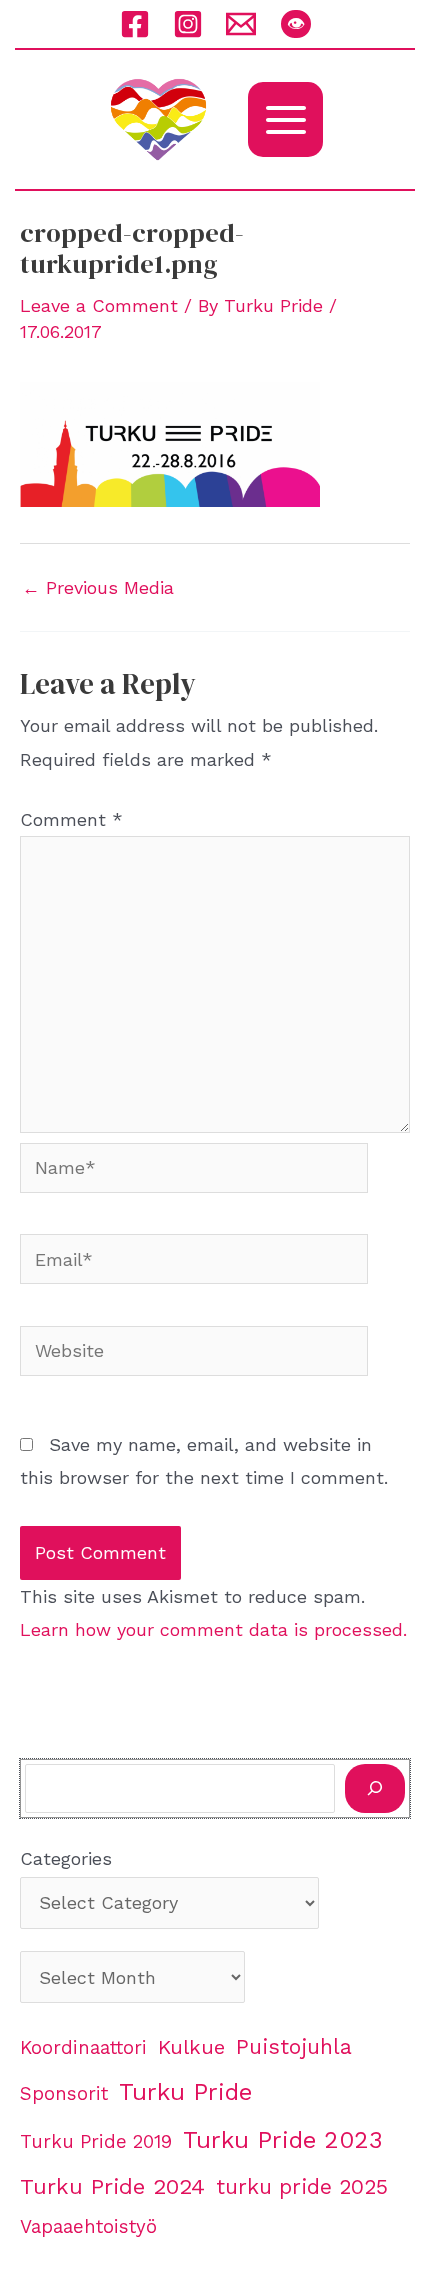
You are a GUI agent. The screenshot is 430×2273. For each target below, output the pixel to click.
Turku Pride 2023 (283, 2140)
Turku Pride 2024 (112, 2186)
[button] (296, 24)
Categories (66, 1858)
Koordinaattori (83, 2048)
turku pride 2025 (302, 2186)
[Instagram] (188, 24)
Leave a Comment (99, 305)
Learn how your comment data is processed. (213, 1629)
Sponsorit (64, 2094)
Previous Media (98, 588)
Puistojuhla (294, 2046)
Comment (71, 819)
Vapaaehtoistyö (88, 2227)
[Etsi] (375, 1788)
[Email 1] (241, 24)
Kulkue (191, 2047)
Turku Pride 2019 (96, 2142)
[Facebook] (135, 24)
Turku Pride (185, 2092)
